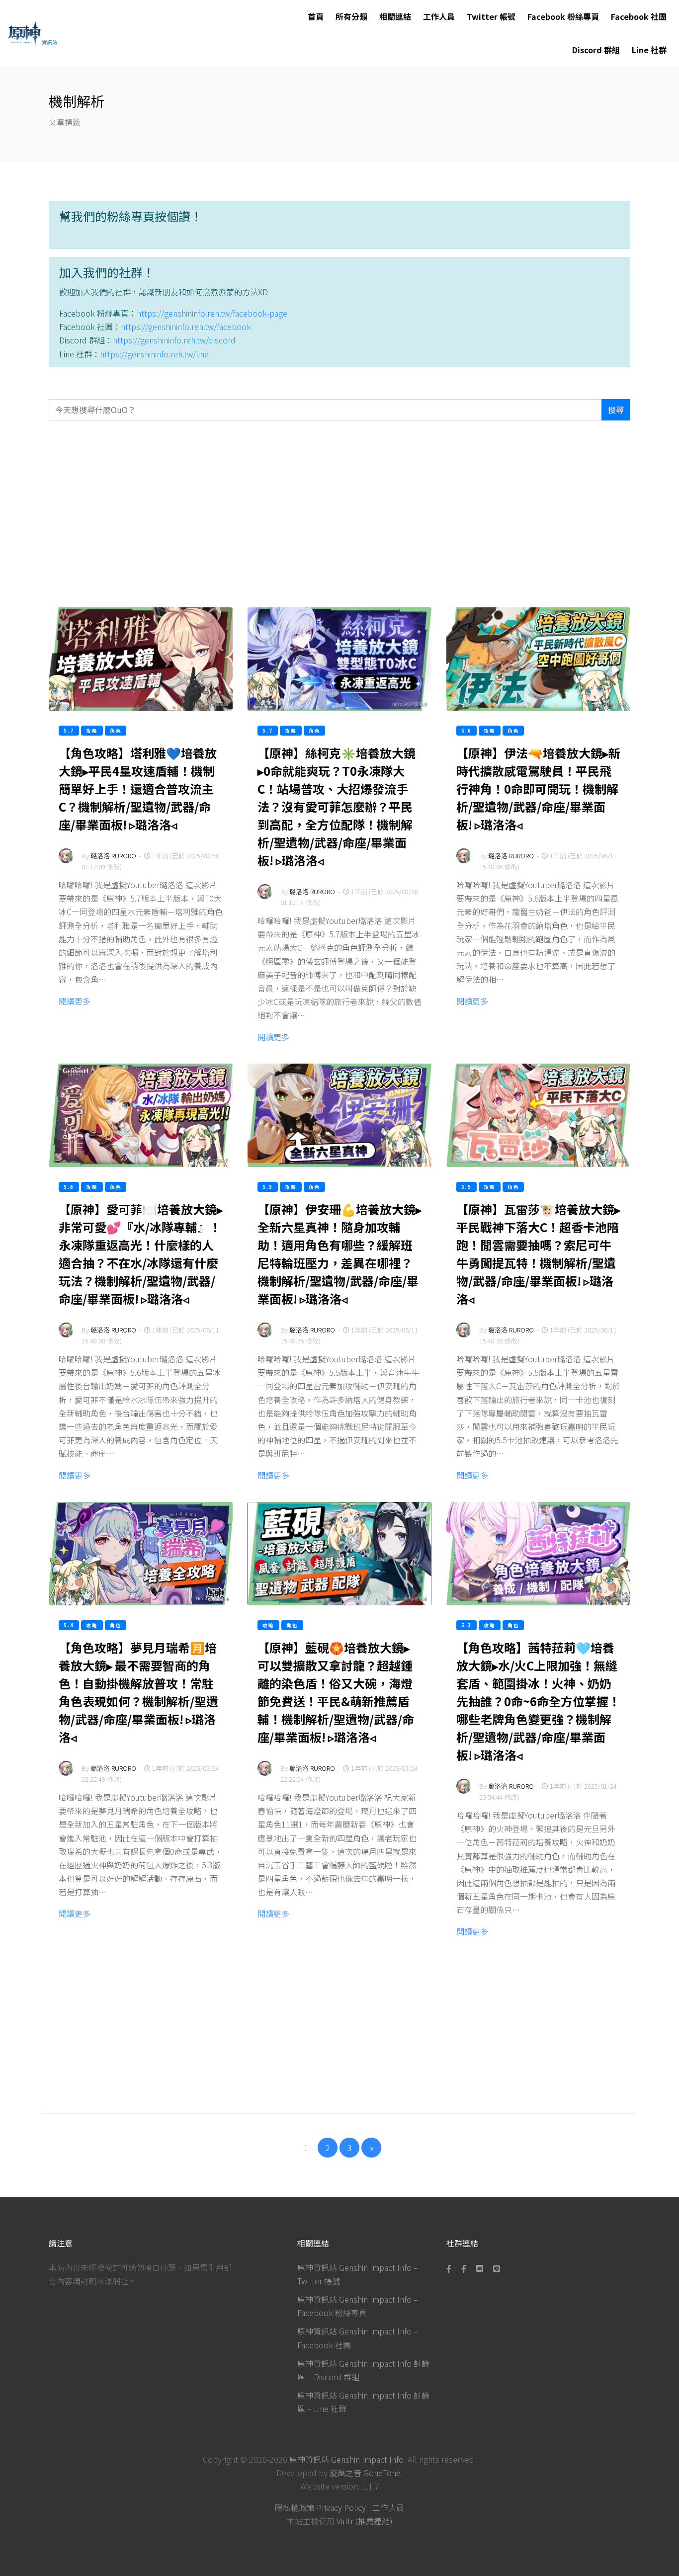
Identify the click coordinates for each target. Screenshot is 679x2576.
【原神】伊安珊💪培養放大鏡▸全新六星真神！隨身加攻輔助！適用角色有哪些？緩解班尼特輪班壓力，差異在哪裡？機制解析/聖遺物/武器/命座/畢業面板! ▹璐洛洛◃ (339, 1254)
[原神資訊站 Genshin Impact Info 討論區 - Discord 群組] (480, 2268)
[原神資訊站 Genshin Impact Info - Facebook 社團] (464, 2268)
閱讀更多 (75, 1001)
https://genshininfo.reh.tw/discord (174, 340)
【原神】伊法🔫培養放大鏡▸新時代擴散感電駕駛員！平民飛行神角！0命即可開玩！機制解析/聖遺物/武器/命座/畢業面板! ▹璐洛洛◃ (538, 789)
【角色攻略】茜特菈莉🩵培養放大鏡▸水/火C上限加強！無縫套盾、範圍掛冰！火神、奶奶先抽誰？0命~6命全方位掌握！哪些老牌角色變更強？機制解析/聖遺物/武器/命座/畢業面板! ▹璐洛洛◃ (538, 1701)
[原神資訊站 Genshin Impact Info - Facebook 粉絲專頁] (451, 2268)
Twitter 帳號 (491, 16)
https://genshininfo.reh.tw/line (154, 354)
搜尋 (616, 410)
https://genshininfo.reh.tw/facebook (186, 327)
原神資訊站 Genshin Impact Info (346, 2459)
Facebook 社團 (639, 16)
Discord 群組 (596, 50)
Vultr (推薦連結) (365, 2521)
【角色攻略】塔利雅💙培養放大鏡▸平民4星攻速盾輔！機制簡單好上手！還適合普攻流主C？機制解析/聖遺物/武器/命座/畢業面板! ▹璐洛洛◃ (138, 789)
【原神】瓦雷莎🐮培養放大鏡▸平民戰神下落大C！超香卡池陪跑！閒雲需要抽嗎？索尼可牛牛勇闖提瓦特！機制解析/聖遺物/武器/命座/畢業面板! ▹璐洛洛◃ (538, 1254)
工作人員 (439, 16)
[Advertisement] (339, 514)
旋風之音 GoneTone (365, 2473)
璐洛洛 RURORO (113, 856)
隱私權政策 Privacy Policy (320, 2507)
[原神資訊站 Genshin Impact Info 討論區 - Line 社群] (497, 2268)
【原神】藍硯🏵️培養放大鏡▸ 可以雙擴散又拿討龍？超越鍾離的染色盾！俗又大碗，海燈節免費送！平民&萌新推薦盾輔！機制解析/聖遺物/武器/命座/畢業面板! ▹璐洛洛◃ (336, 1692)
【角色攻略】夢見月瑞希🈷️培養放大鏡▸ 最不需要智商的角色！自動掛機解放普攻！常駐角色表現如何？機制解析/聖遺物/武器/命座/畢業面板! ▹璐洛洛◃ (138, 1692)
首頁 (316, 16)
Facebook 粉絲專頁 (563, 16)
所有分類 (351, 16)
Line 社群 (649, 50)
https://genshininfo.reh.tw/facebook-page (212, 313)
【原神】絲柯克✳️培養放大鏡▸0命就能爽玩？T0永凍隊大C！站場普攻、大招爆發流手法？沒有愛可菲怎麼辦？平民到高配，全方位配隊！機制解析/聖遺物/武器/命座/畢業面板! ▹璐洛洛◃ (337, 806)
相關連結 (395, 16)
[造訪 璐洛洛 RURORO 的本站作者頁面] (66, 863)
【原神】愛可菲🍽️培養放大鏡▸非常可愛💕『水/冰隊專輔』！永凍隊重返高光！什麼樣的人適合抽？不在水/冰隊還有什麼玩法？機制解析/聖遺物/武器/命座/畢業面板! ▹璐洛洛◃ (141, 1254)
